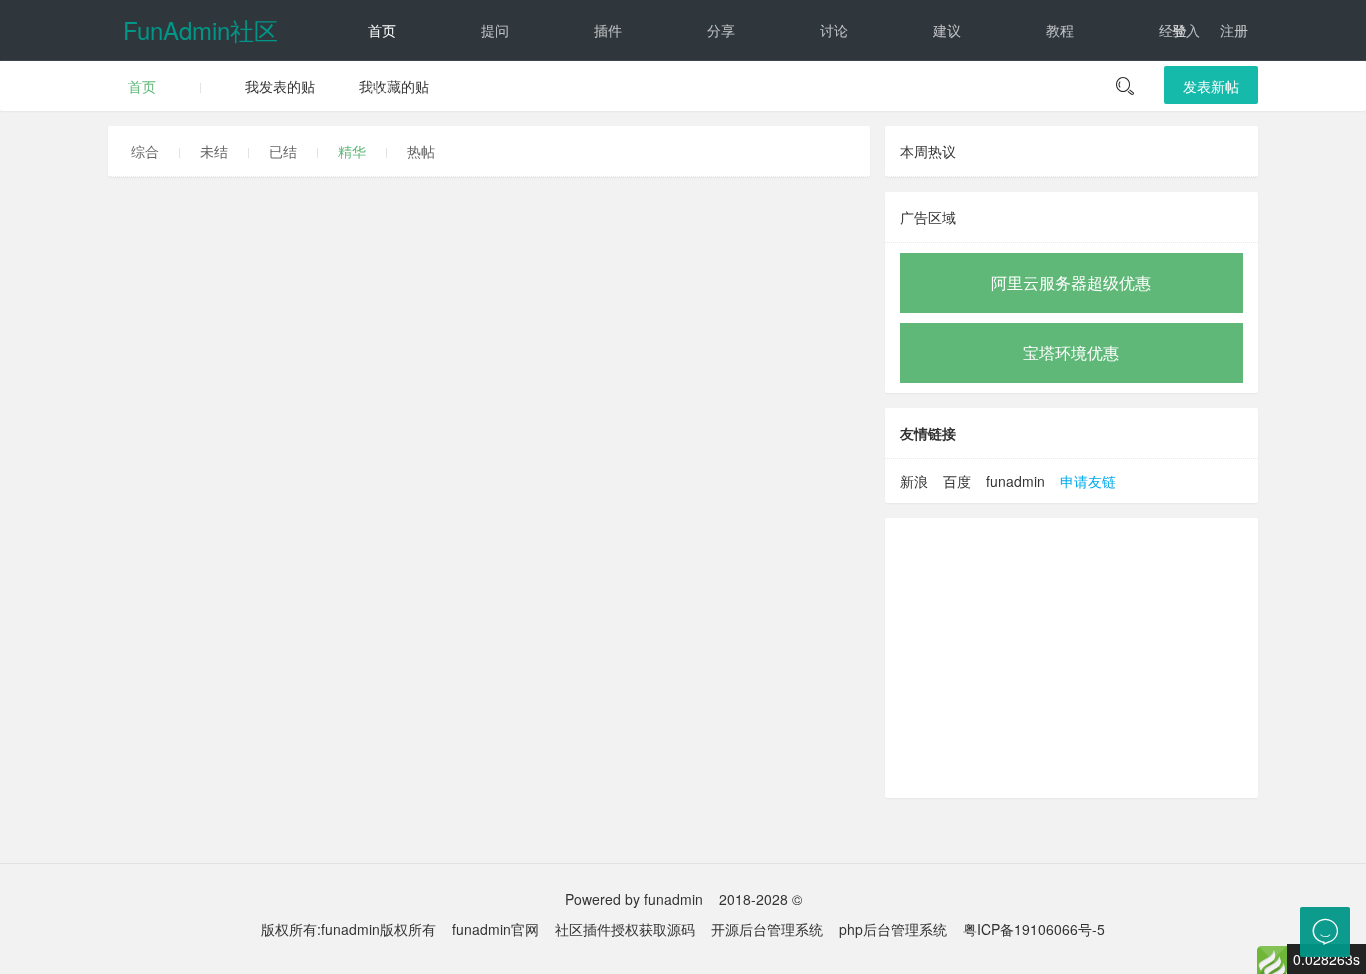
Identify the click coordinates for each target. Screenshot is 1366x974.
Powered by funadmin (634, 899)
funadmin (1015, 481)
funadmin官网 (495, 929)
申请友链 (1088, 481)
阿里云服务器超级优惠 (1071, 282)
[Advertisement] (1071, 658)
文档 (608, 90)
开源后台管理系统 (767, 929)
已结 (283, 151)
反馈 (495, 90)
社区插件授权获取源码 (625, 929)
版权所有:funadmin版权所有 (348, 929)
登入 (1186, 30)
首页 (382, 30)
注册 (1234, 30)
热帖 (421, 151)
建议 (947, 30)
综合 (145, 151)
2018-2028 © (760, 899)
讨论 (834, 30)
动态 (382, 90)
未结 (214, 151)
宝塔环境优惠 (1071, 352)
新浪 (914, 481)
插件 (608, 30)
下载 (721, 90)
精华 (352, 151)
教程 (1060, 30)
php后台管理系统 (893, 929)
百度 (957, 481)
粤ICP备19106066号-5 (1034, 929)
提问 (495, 30)
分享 (721, 30)
